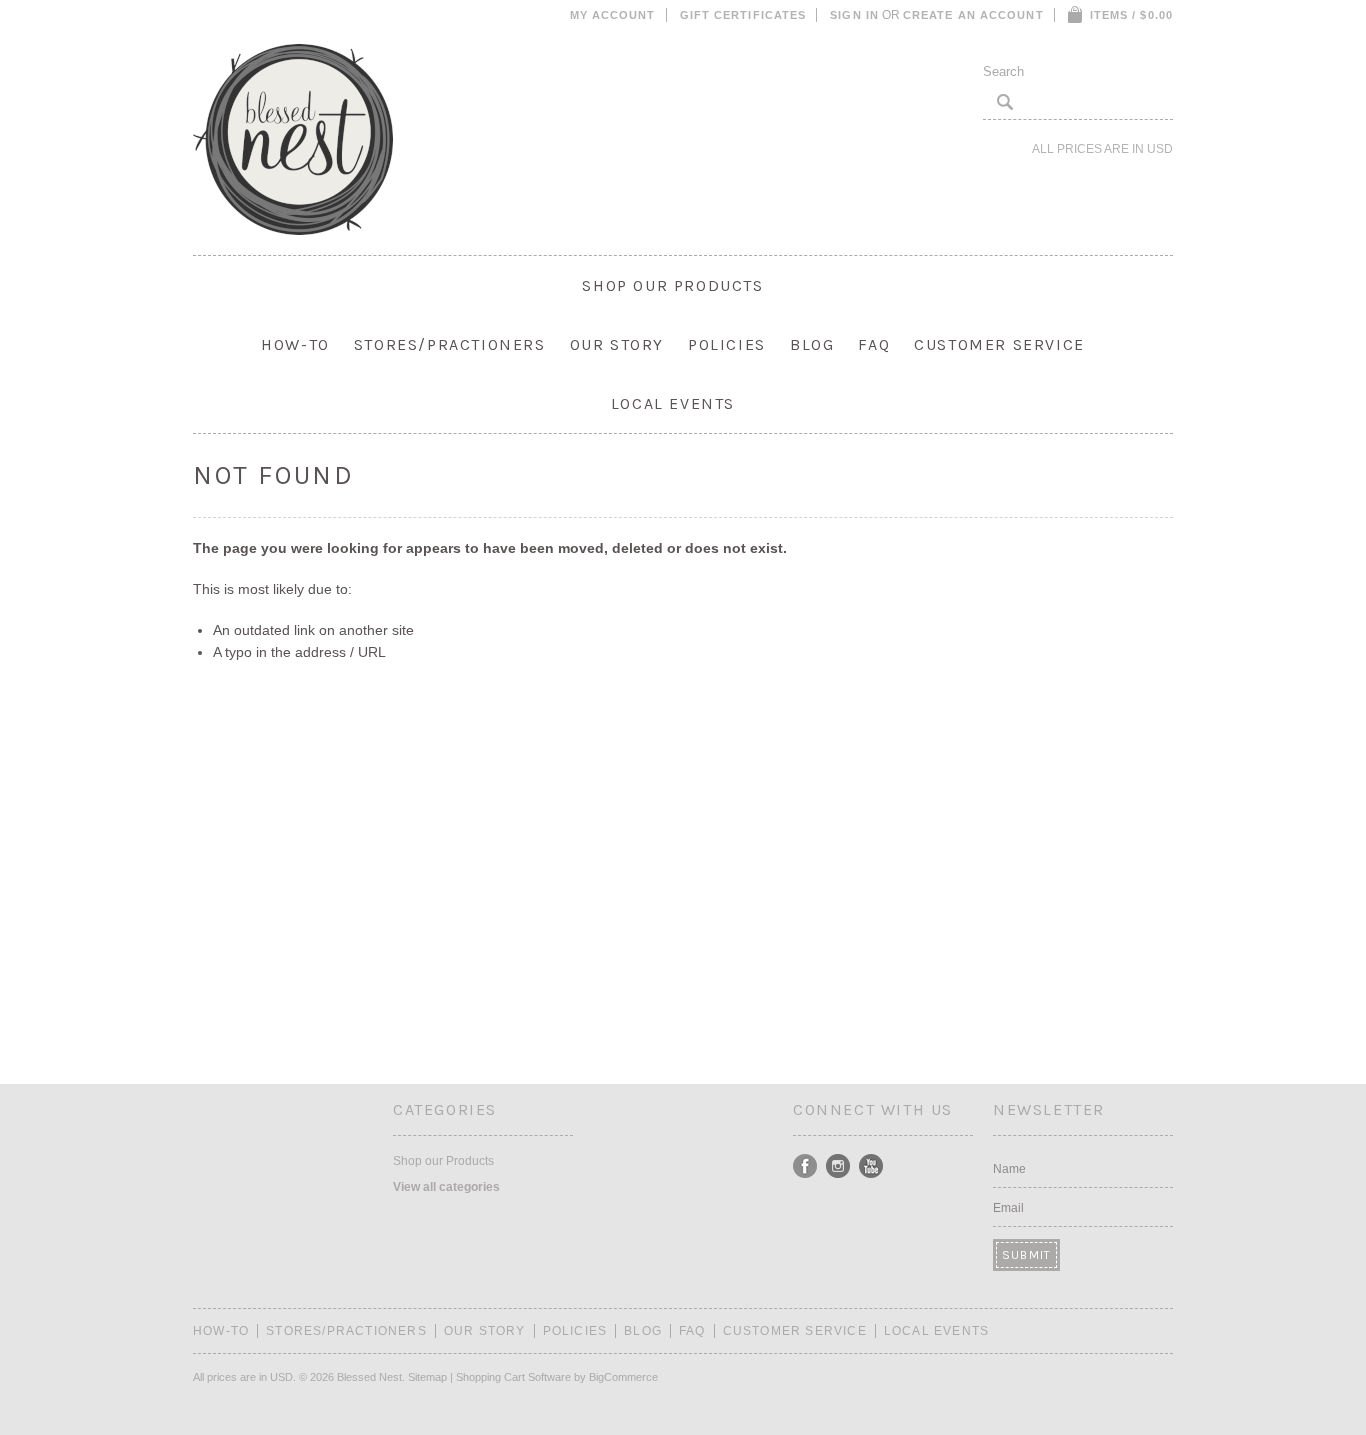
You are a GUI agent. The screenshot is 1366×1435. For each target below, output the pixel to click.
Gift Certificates (743, 15)
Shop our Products (672, 285)
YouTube (871, 1166)
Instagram (838, 1166)
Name (1009, 1169)
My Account (613, 15)
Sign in (854, 15)
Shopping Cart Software (513, 1377)
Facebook (805, 1166)
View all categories (446, 1187)
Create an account (973, 15)
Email (1008, 1208)
